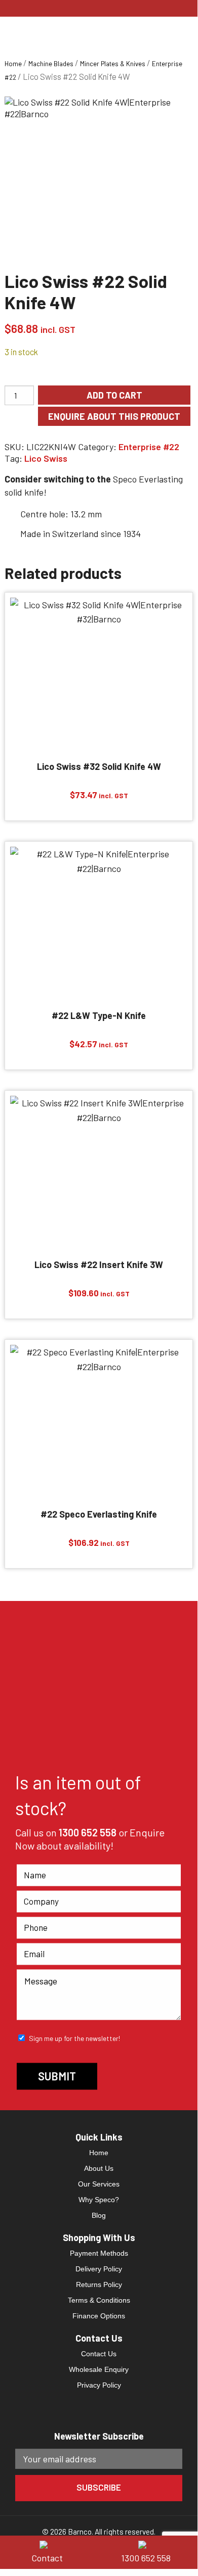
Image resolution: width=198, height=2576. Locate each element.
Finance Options (99, 2316)
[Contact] (50, 2544)
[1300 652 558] (148, 2544)
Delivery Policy (99, 2269)
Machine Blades (51, 64)
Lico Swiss (46, 458)
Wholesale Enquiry (99, 2369)
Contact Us (99, 2354)
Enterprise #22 (149, 447)
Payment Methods (99, 2253)
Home (13, 64)
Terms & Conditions (99, 2300)
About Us (99, 2168)
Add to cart (114, 395)
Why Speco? (99, 2200)
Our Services (99, 2184)
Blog (99, 2215)
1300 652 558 (88, 1832)
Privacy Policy (99, 2385)
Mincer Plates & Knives (113, 64)
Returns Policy (99, 2285)
